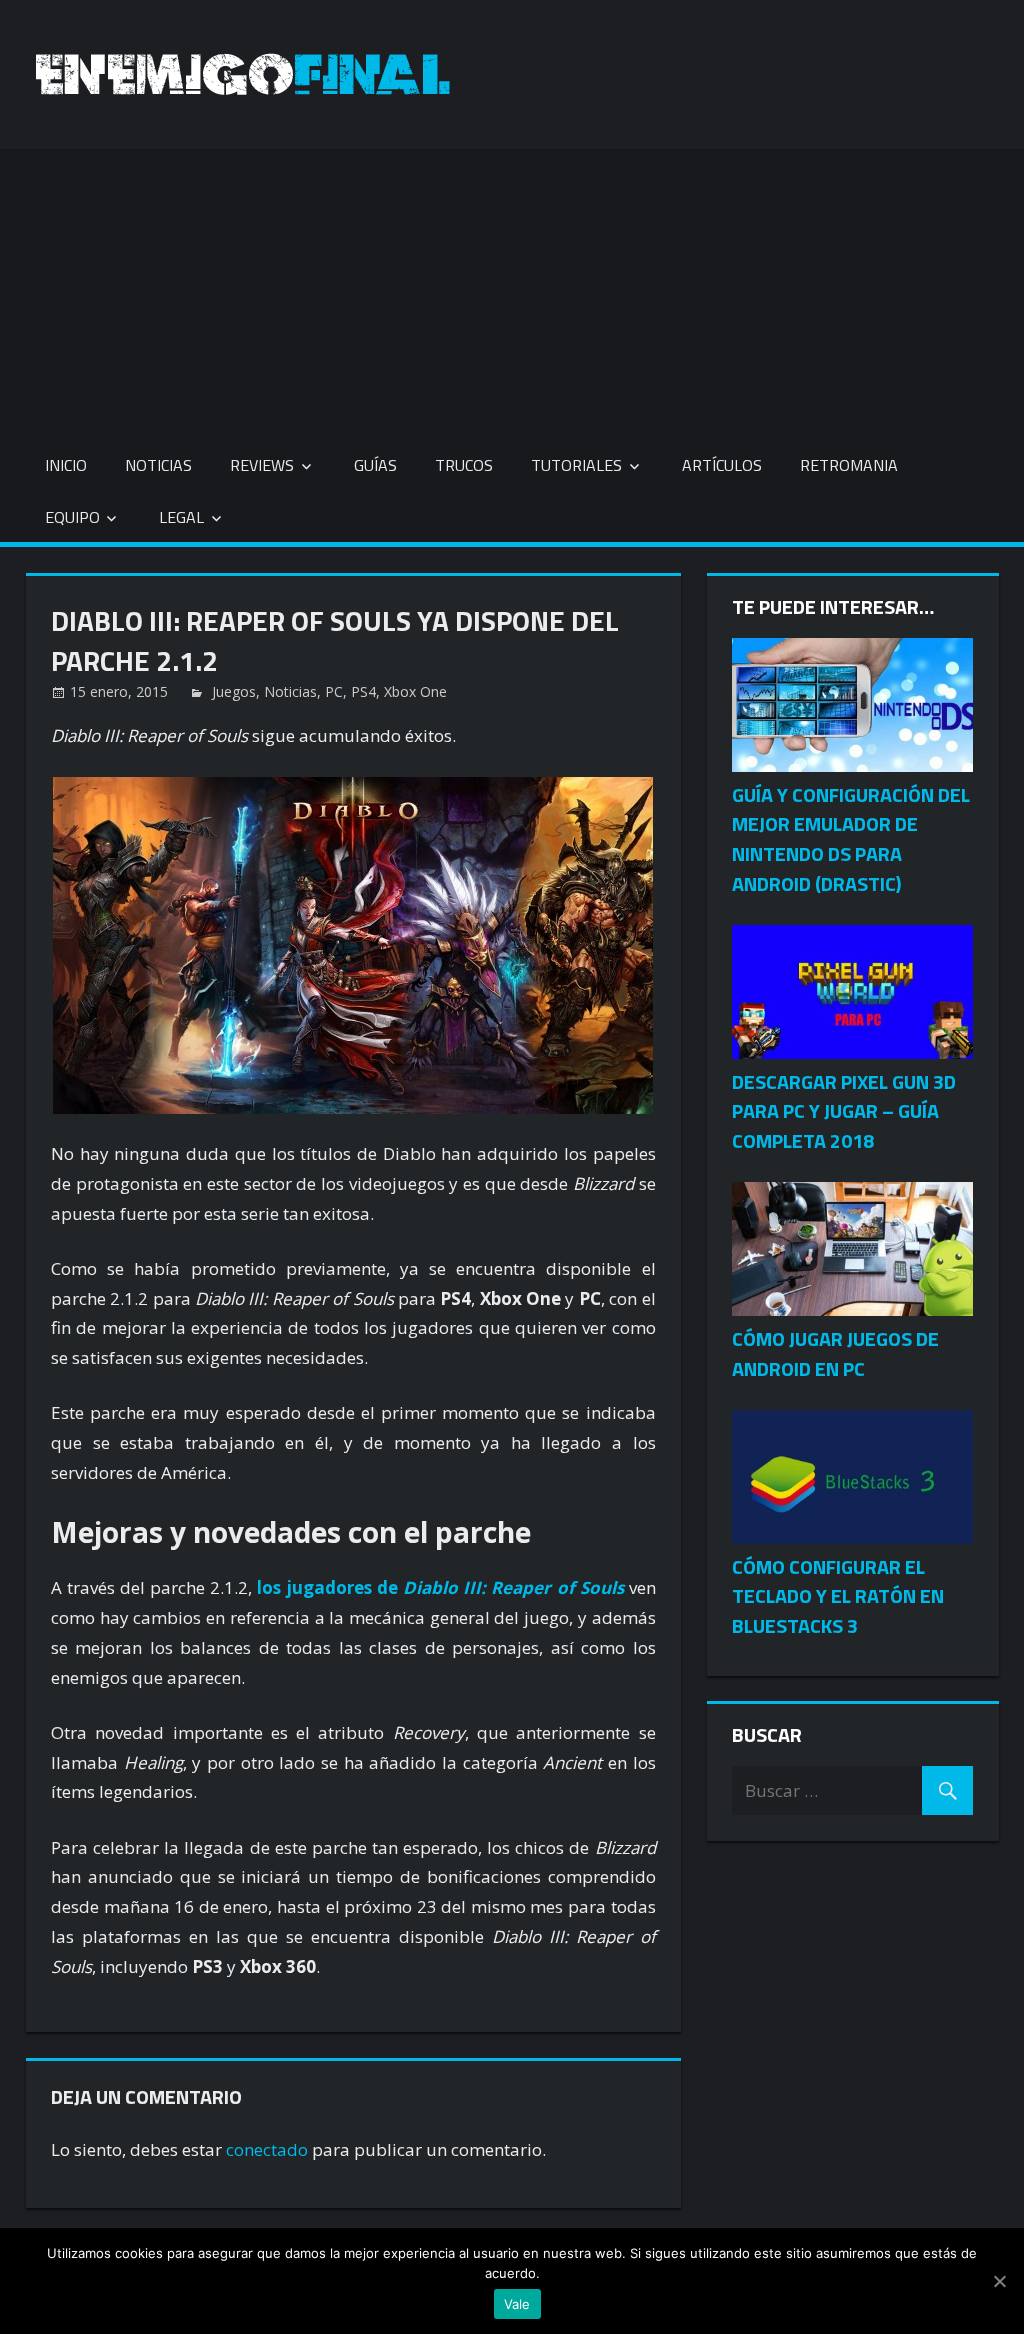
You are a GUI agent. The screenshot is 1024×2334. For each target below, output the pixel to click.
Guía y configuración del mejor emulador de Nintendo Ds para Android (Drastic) (851, 839)
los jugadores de (440, 1587)
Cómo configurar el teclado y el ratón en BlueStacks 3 (838, 1596)
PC (334, 691)
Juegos (234, 691)
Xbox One (415, 691)
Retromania (849, 465)
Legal (181, 517)
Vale (517, 2304)
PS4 (363, 691)
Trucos (464, 465)
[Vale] (999, 2281)
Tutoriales (576, 465)
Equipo (72, 517)
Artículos (722, 465)
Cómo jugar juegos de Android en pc (835, 1353)
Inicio (66, 465)
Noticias (158, 465)
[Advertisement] (512, 289)
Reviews (262, 465)
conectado (267, 2149)
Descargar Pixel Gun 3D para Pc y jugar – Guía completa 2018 (844, 1111)
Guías (375, 465)
